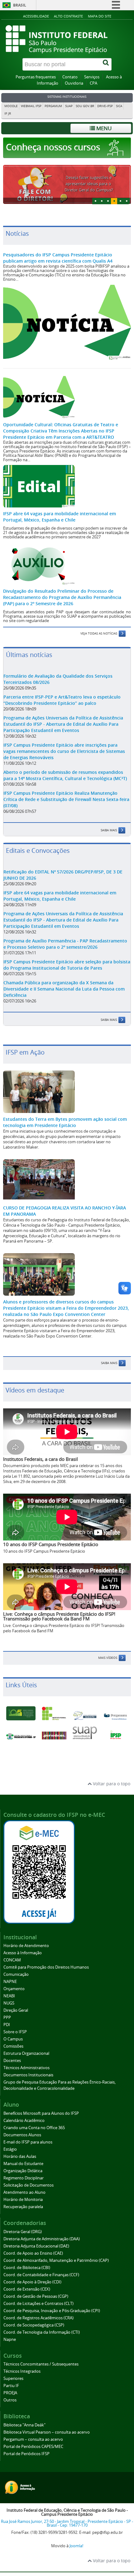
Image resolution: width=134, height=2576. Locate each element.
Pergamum (53, 106)
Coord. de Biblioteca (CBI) (27, 2268)
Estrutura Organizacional (26, 2053)
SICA (119, 106)
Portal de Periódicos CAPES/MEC (33, 2447)
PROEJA (10, 2393)
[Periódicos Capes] (54, 1735)
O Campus (13, 2039)
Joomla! (76, 2546)
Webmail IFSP (31, 106)
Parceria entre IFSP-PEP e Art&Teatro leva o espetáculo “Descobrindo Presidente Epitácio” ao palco (62, 700)
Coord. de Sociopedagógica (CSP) (34, 2325)
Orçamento (14, 1989)
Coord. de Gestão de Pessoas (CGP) (36, 2296)
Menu (103, 128)
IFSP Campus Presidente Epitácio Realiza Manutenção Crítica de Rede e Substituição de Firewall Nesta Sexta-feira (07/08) (66, 799)
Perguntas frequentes (36, 77)
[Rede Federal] (21, 1713)
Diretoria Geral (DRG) (23, 2232)
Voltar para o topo (111, 1784)
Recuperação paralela (23, 2207)
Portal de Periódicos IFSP (26, 2454)
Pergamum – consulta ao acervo (33, 2439)
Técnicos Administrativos (26, 2068)
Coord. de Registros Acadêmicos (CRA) (38, 2318)
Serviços (92, 77)
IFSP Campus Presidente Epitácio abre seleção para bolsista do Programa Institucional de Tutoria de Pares (67, 965)
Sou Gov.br (85, 106)
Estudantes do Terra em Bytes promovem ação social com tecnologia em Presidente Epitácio (65, 1122)
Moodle (11, 106)
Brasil (20, 5)
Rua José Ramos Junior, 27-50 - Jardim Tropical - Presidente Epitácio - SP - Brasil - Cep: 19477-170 (67, 2524)
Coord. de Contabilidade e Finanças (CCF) (41, 2275)
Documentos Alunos (22, 2135)
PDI (7, 2025)
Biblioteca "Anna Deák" (24, 2425)
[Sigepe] (85, 1716)
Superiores (13, 2378)
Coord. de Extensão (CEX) (27, 2289)
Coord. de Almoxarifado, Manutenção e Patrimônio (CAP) (56, 2260)
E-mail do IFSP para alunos (28, 2142)
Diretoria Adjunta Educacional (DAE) (36, 2246)
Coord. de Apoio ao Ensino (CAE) (33, 2253)
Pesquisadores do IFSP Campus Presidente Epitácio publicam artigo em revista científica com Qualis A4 (58, 258)
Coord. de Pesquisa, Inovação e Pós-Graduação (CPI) (52, 2311)
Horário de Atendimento (26, 1946)
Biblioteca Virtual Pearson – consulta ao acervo (47, 2432)
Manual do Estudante (23, 2164)
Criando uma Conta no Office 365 (34, 2128)
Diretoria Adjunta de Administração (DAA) (42, 2239)
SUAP (69, 106)
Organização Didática (23, 2171)
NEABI (9, 1996)
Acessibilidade (36, 16)
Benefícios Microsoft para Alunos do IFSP (41, 2113)
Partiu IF (11, 2386)
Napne (10, 2339)
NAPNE (10, 1982)
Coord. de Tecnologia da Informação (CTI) (42, 2332)
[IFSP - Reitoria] (54, 1714)
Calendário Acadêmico (24, 2121)
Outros (10, 2400)
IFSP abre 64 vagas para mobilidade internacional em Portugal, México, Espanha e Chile (60, 517)
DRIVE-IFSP (105, 106)
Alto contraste (68, 16)
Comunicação (16, 1974)
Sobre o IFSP (15, 2032)
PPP (7, 2017)
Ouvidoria (74, 83)
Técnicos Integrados (22, 2371)
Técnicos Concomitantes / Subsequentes (41, 2364)
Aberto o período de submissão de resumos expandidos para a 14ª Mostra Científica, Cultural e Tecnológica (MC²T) (65, 775)
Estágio (10, 2149)
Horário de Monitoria (23, 2200)
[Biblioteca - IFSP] (115, 1716)
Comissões (13, 2046)
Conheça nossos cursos (54, 147)
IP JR (8, 114)
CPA (93, 83)
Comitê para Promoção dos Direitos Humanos (46, 1967)
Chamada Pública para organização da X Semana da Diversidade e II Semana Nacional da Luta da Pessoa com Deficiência (64, 989)
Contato (70, 77)
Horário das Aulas (20, 2156)
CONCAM (12, 1960)
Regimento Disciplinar (24, 2178)
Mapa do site (100, 16)
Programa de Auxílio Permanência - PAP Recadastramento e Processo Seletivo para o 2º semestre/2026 (65, 944)
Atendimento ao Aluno (24, 2192)
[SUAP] (85, 1733)
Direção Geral (16, 2010)
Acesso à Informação (23, 1953)
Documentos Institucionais (28, 2075)
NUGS (9, 2003)
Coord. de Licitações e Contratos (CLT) (38, 2304)
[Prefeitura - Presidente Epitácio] (21, 1736)
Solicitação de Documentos (29, 2185)
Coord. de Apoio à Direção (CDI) (32, 2282)
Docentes (12, 2061)
